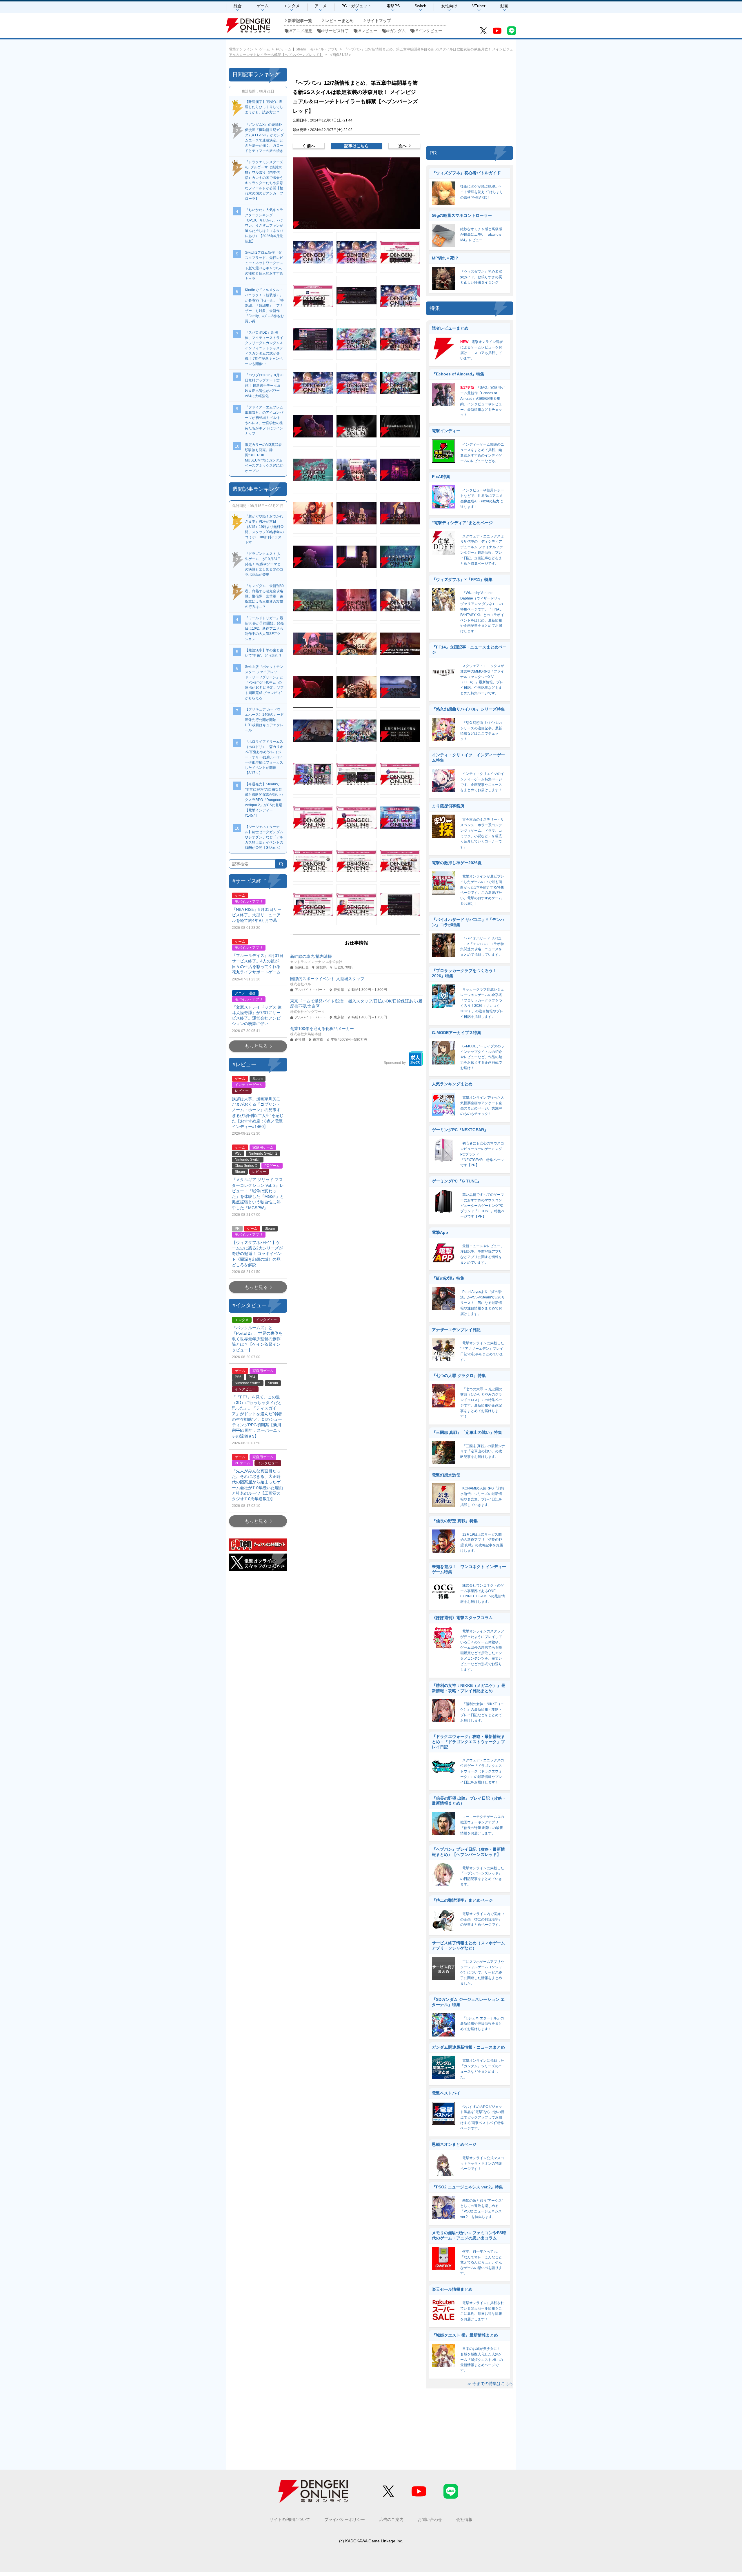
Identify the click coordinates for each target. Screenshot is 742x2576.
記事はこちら (357, 146)
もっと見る (256, 1046)
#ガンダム (397, 31)
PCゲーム (284, 49)
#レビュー (368, 31)
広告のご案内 (391, 2519)
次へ (403, 146)
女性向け (449, 6)
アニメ (321, 6)
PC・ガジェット (356, 6)
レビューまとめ (339, 21)
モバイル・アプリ (324, 49)
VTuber (479, 6)
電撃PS (393, 6)
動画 (504, 6)
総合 (238, 6)
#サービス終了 (336, 31)
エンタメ (292, 6)
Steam (301, 49)
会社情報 (464, 2519)
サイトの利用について (290, 2519)
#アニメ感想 (301, 31)
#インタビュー (429, 31)
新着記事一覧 (300, 21)
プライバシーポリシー (345, 2519)
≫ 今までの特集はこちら (490, 2384)
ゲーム (263, 6)
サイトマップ (379, 21)
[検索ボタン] (281, 864)
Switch (420, 6)
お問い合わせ (430, 2519)
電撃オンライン (241, 49)
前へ (311, 146)
